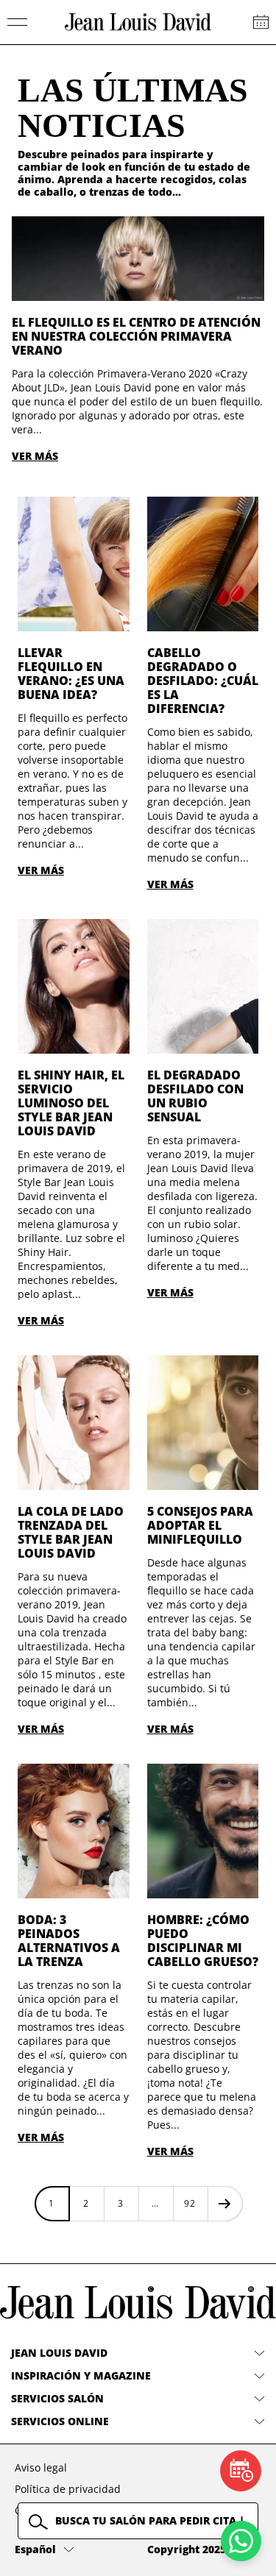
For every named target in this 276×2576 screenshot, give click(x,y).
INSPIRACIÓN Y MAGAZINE (81, 2375)
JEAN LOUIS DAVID (59, 2353)
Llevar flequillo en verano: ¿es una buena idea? (71, 674)
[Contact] (261, 22)
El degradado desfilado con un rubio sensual (195, 1096)
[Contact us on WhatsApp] (241, 2541)
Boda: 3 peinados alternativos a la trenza (69, 1941)
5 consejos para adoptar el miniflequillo (200, 1525)
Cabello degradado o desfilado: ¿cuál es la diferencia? (203, 681)
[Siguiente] (225, 2203)
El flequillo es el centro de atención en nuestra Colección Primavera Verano (136, 336)
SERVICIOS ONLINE (60, 2421)
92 (190, 2203)
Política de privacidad (68, 2489)
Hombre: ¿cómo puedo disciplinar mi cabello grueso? (203, 1941)
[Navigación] (18, 22)
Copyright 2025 (187, 2549)
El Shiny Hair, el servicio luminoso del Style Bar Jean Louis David (71, 1103)
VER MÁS (35, 456)
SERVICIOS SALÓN (57, 2398)
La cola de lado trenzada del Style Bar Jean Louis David (71, 1532)
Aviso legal (41, 2467)
